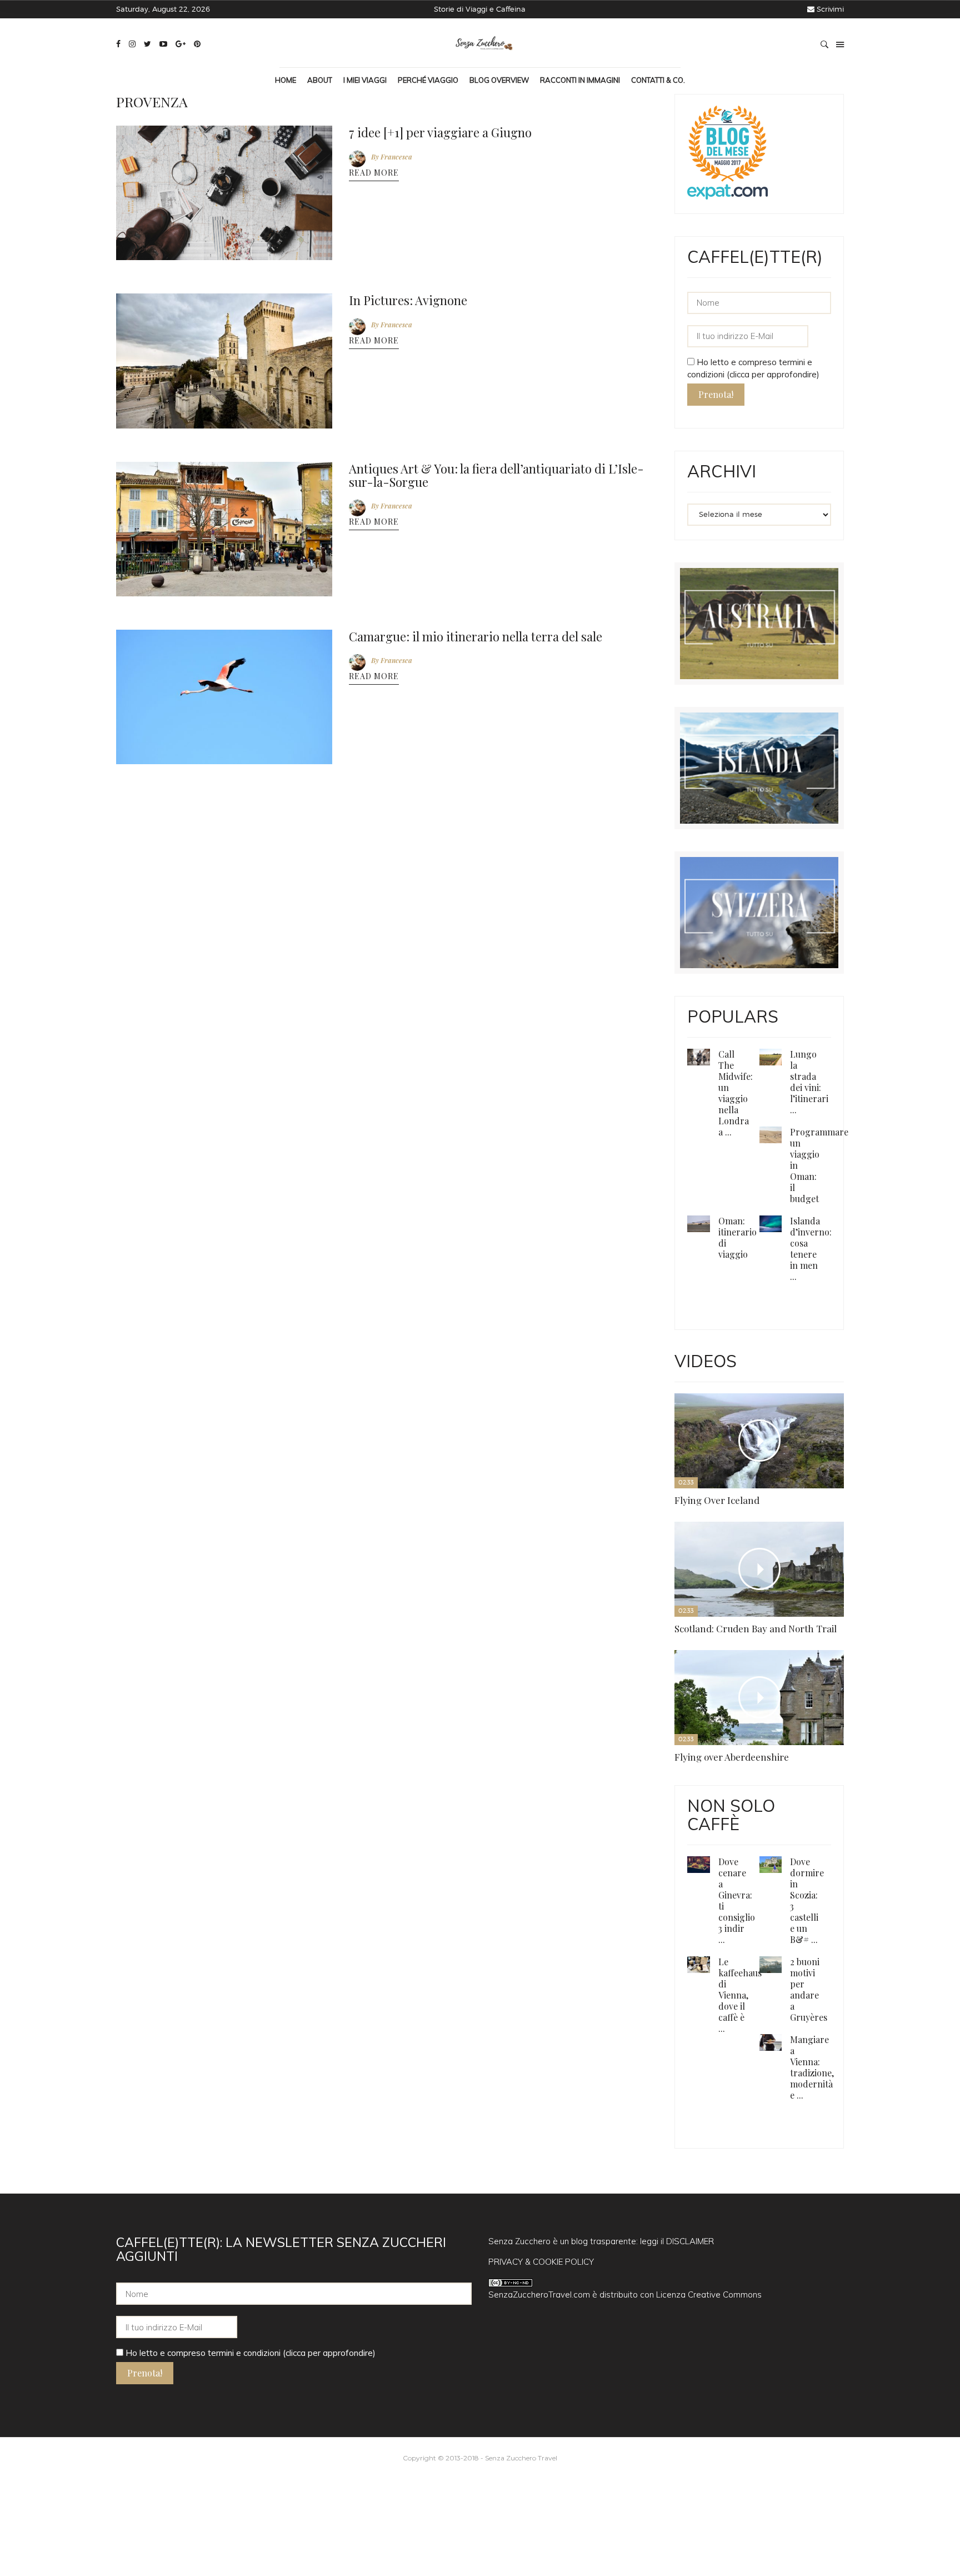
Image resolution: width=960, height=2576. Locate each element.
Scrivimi (830, 9)
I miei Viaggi (365, 80)
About (320, 80)
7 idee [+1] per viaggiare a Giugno (429, 131)
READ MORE (374, 170)
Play (703, 1352)
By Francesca (392, 153)
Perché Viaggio (428, 80)
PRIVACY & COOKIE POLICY (541, 1868)
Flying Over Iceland (701, 1372)
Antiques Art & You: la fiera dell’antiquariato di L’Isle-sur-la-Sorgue (497, 462)
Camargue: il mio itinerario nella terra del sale (462, 619)
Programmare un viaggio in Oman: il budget (815, 1143)
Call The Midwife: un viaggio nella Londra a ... (734, 1087)
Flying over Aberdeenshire (820, 1372)
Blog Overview (499, 80)
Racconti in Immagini (580, 80)
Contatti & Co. (658, 80)
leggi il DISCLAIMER (677, 1848)
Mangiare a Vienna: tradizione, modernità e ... (808, 1679)
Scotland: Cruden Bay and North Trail (758, 1385)
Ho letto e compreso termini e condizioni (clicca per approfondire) (249, 1959)
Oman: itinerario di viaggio (734, 1199)
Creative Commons (725, 1901)
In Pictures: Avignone (400, 293)
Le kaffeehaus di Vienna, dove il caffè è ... (808, 1613)
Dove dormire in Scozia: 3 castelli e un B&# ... (806, 1546)
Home (286, 80)
